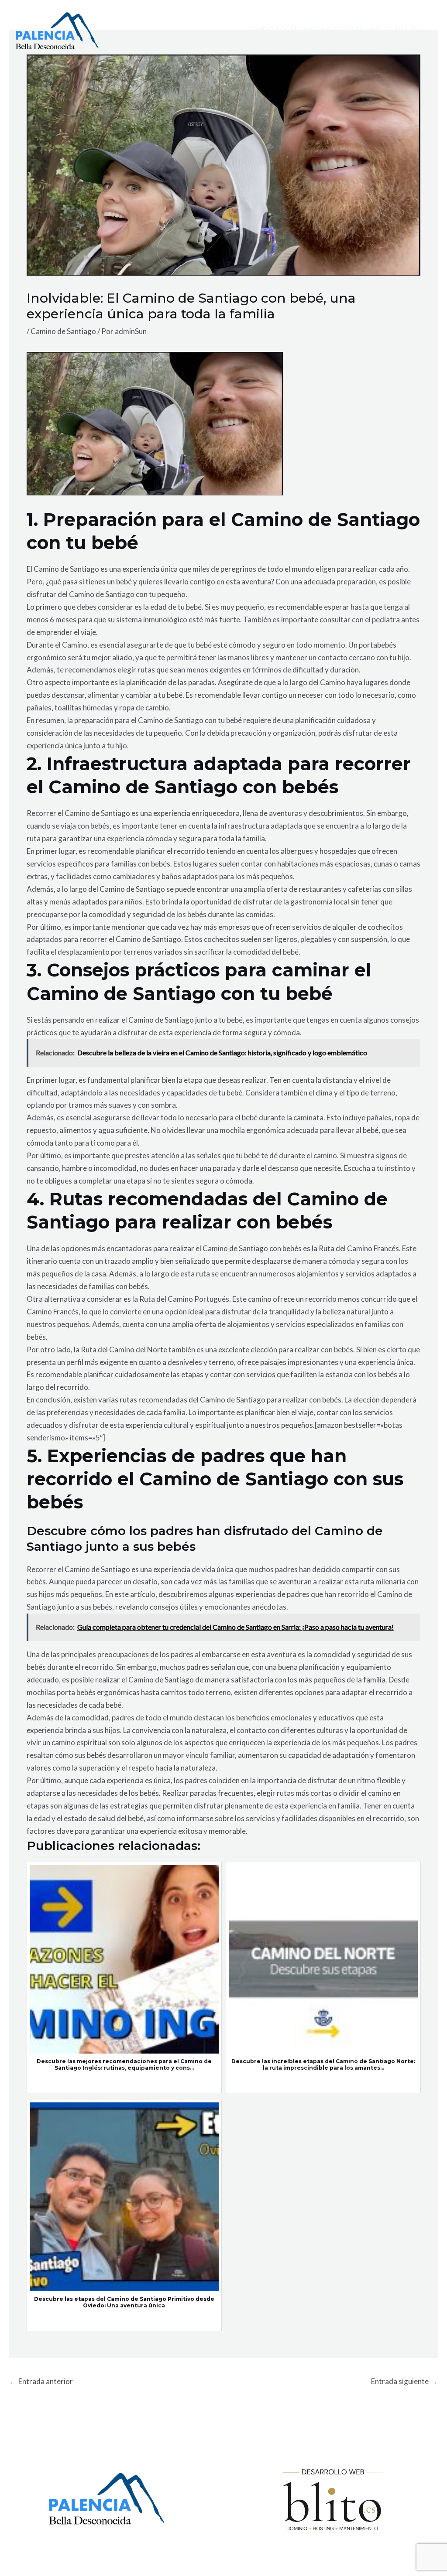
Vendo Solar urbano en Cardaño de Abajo (333, 30)
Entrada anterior (41, 2381)
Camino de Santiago (63, 331)
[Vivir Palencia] (57, 30)
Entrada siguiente (404, 2381)
